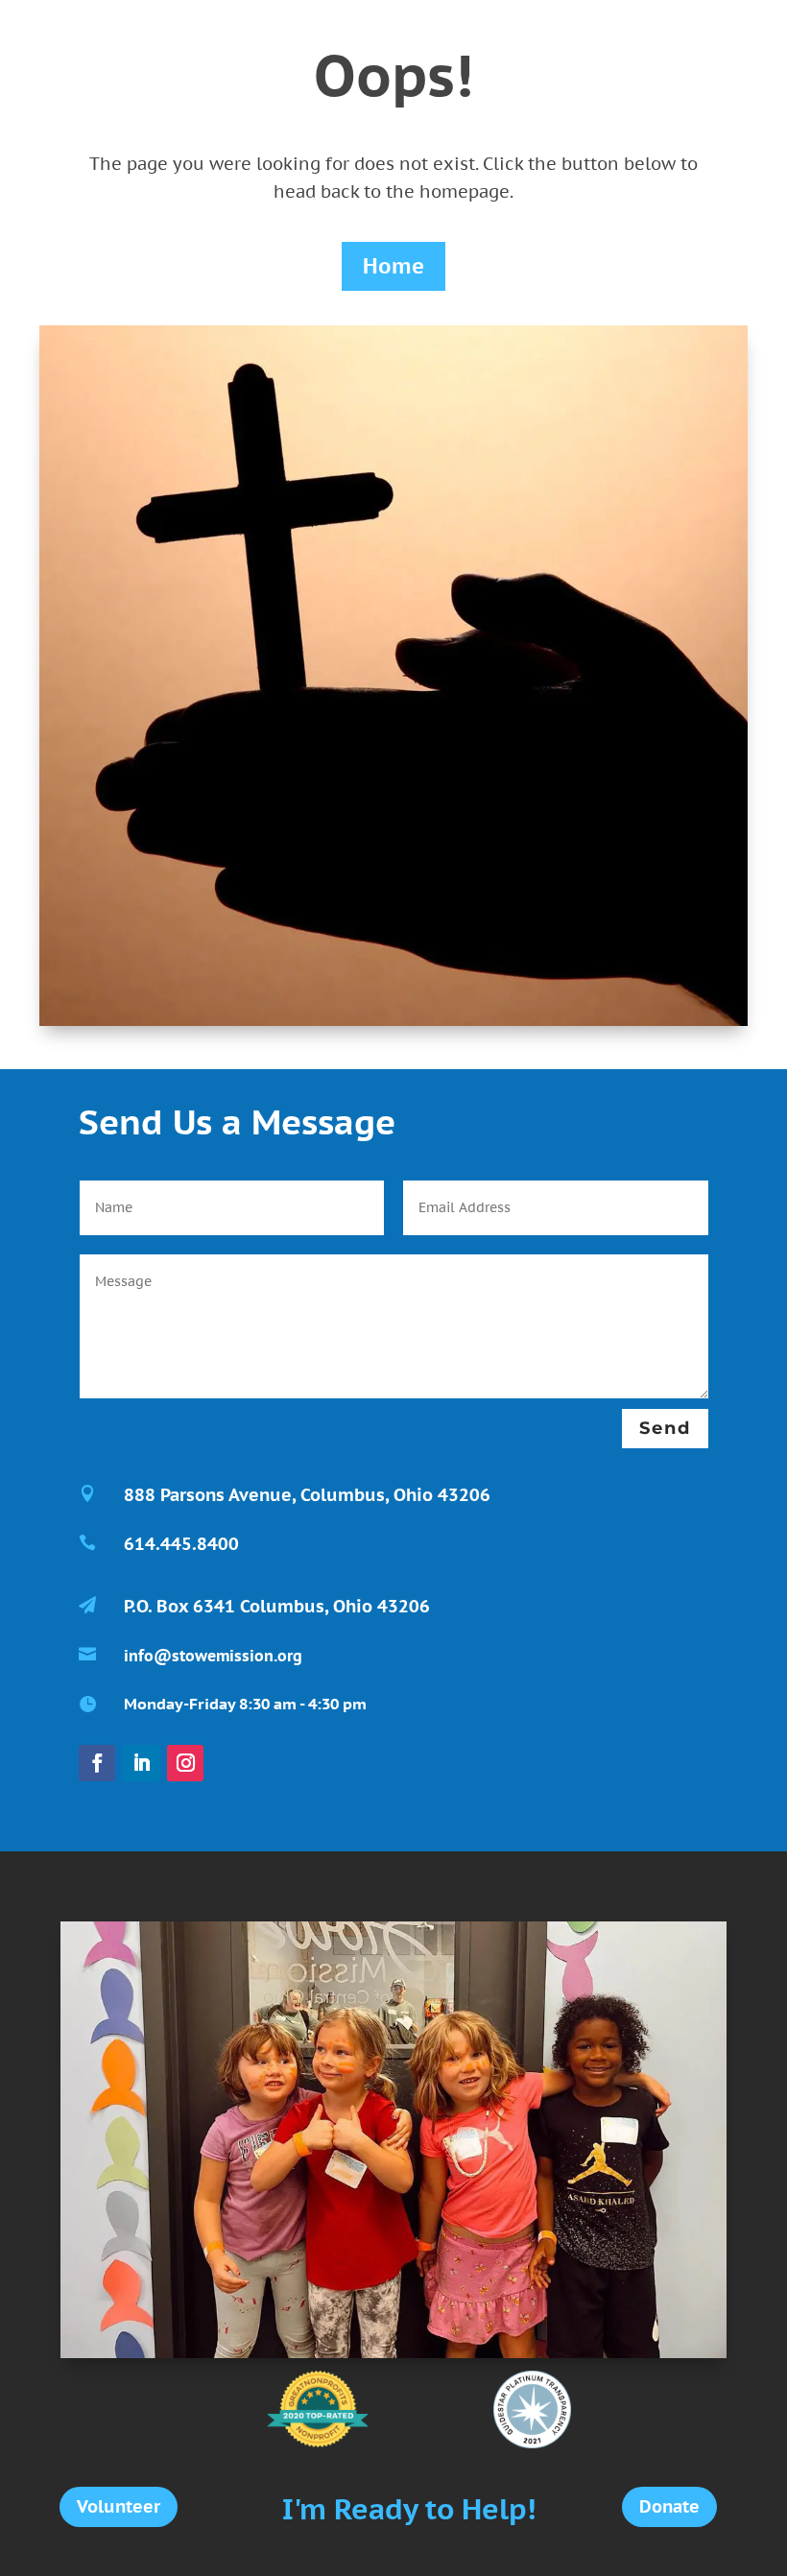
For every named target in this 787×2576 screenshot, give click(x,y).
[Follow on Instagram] (185, 1763)
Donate (669, 2506)
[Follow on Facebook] (97, 1763)
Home (393, 266)
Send (665, 1428)
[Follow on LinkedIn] (141, 1763)
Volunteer (119, 2506)
